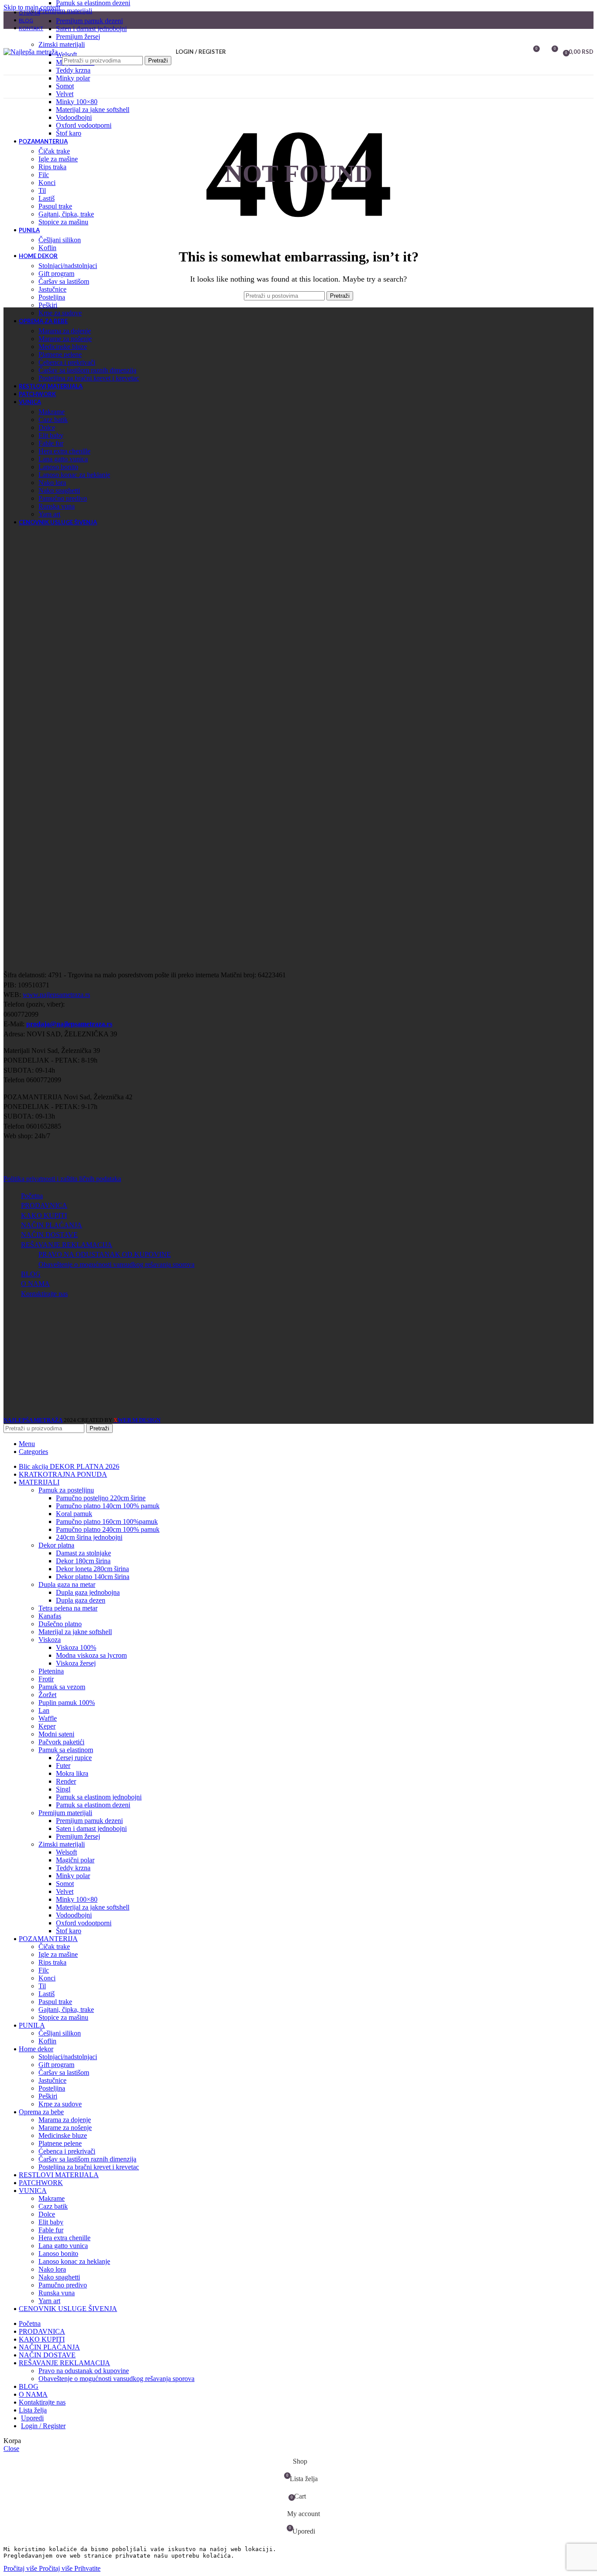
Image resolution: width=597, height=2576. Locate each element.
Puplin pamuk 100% (67, 1703)
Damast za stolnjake (83, 1553)
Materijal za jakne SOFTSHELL (93, 110)
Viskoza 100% (76, 1647)
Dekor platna (56, 1545)
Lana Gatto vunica (63, 459)
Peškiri (48, 305)
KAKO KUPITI (44, 1215)
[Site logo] (31, 52)
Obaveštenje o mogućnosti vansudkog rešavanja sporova (116, 1264)
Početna (32, 1196)
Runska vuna (57, 506)
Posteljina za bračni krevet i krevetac (89, 378)
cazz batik (53, 420)
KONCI (47, 183)
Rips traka (52, 167)
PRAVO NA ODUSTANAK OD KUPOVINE (105, 1254)
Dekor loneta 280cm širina (92, 1569)
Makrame (52, 412)
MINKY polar (73, 78)
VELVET (65, 94)
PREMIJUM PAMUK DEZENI (89, 21)
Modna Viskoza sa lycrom (91, 1655)
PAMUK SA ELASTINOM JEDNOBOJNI (99, 1797)
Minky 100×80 (77, 102)
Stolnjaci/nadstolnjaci (68, 266)
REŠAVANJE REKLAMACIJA (67, 1245)
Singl (63, 1789)
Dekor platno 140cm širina (93, 1577)
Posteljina (52, 297)
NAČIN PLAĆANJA (52, 1225)
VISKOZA (50, 1640)
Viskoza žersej (76, 1663)
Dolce (47, 427)
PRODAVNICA (44, 1205)
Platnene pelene (60, 354)
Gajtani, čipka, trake (66, 214)
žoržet (47, 1695)
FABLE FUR (51, 443)
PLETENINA (51, 1671)
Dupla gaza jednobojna (88, 1592)
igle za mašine (58, 159)
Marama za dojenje (65, 331)
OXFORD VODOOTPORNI (84, 125)
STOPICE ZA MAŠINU (63, 222)
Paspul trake (55, 206)
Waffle (48, 1718)
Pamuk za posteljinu (66, 1490)
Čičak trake (54, 151)
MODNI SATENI (56, 1734)
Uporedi (32, 2418)
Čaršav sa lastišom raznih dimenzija (87, 370)
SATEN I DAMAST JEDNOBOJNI (91, 29)
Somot (65, 86)
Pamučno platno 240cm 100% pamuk (108, 1529)
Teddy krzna (73, 70)
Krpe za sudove (60, 313)
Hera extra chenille (64, 451)
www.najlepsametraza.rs (56, 995)
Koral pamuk (74, 1514)
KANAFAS (50, 1616)
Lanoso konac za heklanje (74, 475)
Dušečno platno (60, 1624)
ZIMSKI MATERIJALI (62, 44)
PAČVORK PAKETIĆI (61, 1742)
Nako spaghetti (59, 490)
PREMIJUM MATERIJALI (65, 11)
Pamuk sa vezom (62, 1687)
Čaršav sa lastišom (64, 281)
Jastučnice (52, 289)
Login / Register (43, 2426)
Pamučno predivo (63, 498)
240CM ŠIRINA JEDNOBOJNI (89, 1537)
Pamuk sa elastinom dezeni (93, 1805)
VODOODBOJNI (74, 117)
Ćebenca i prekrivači (67, 362)
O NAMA (35, 1284)
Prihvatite (87, 2568)
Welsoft (66, 1852)
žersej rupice (74, 1758)
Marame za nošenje (65, 339)
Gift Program (56, 274)
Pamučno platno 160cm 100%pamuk (107, 1522)
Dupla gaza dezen (81, 1600)
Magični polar (75, 1860)
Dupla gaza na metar (67, 1584)
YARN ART (49, 514)
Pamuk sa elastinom (66, 1750)
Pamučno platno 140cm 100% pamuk (108, 1506)
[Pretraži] (117, 47)
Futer (63, 1766)
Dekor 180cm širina (83, 1561)
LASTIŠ (47, 198)
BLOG (31, 1274)
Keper (47, 1726)
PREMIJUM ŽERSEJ (78, 37)
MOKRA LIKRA (72, 1773)
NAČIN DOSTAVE (49, 1235)
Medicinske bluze (63, 347)
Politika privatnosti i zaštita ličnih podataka (62, 1179)
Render (66, 1781)
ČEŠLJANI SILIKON (60, 240)
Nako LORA (52, 483)
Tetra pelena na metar (68, 1608)
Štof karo (69, 133)
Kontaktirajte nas (44, 1294)
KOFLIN (47, 248)
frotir (46, 1679)
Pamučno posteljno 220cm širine (101, 1498)
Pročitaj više (38, 2568)
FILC (44, 175)
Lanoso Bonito (58, 467)
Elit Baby (51, 435)
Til (42, 190)
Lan (44, 1710)
